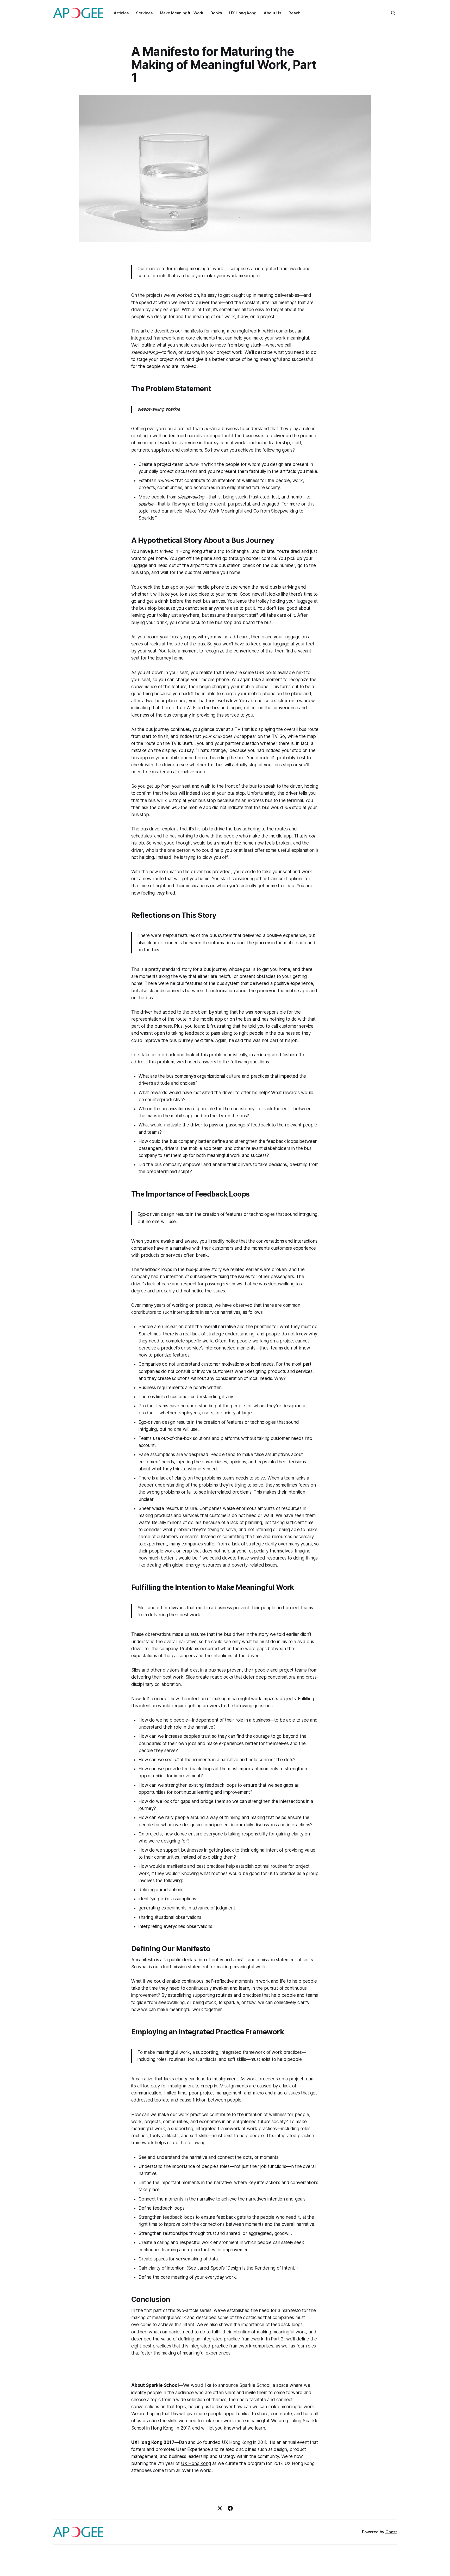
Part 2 (277, 2339)
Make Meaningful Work (182, 13)
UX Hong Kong (243, 13)
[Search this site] (393, 13)
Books (216, 13)
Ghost (391, 2532)
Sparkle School (255, 2385)
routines (279, 1866)
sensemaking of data (197, 2259)
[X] (220, 2508)
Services (144, 13)
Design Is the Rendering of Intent (261, 2268)
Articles (121, 13)
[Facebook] (230, 2508)
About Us (273, 13)
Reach (295, 13)
